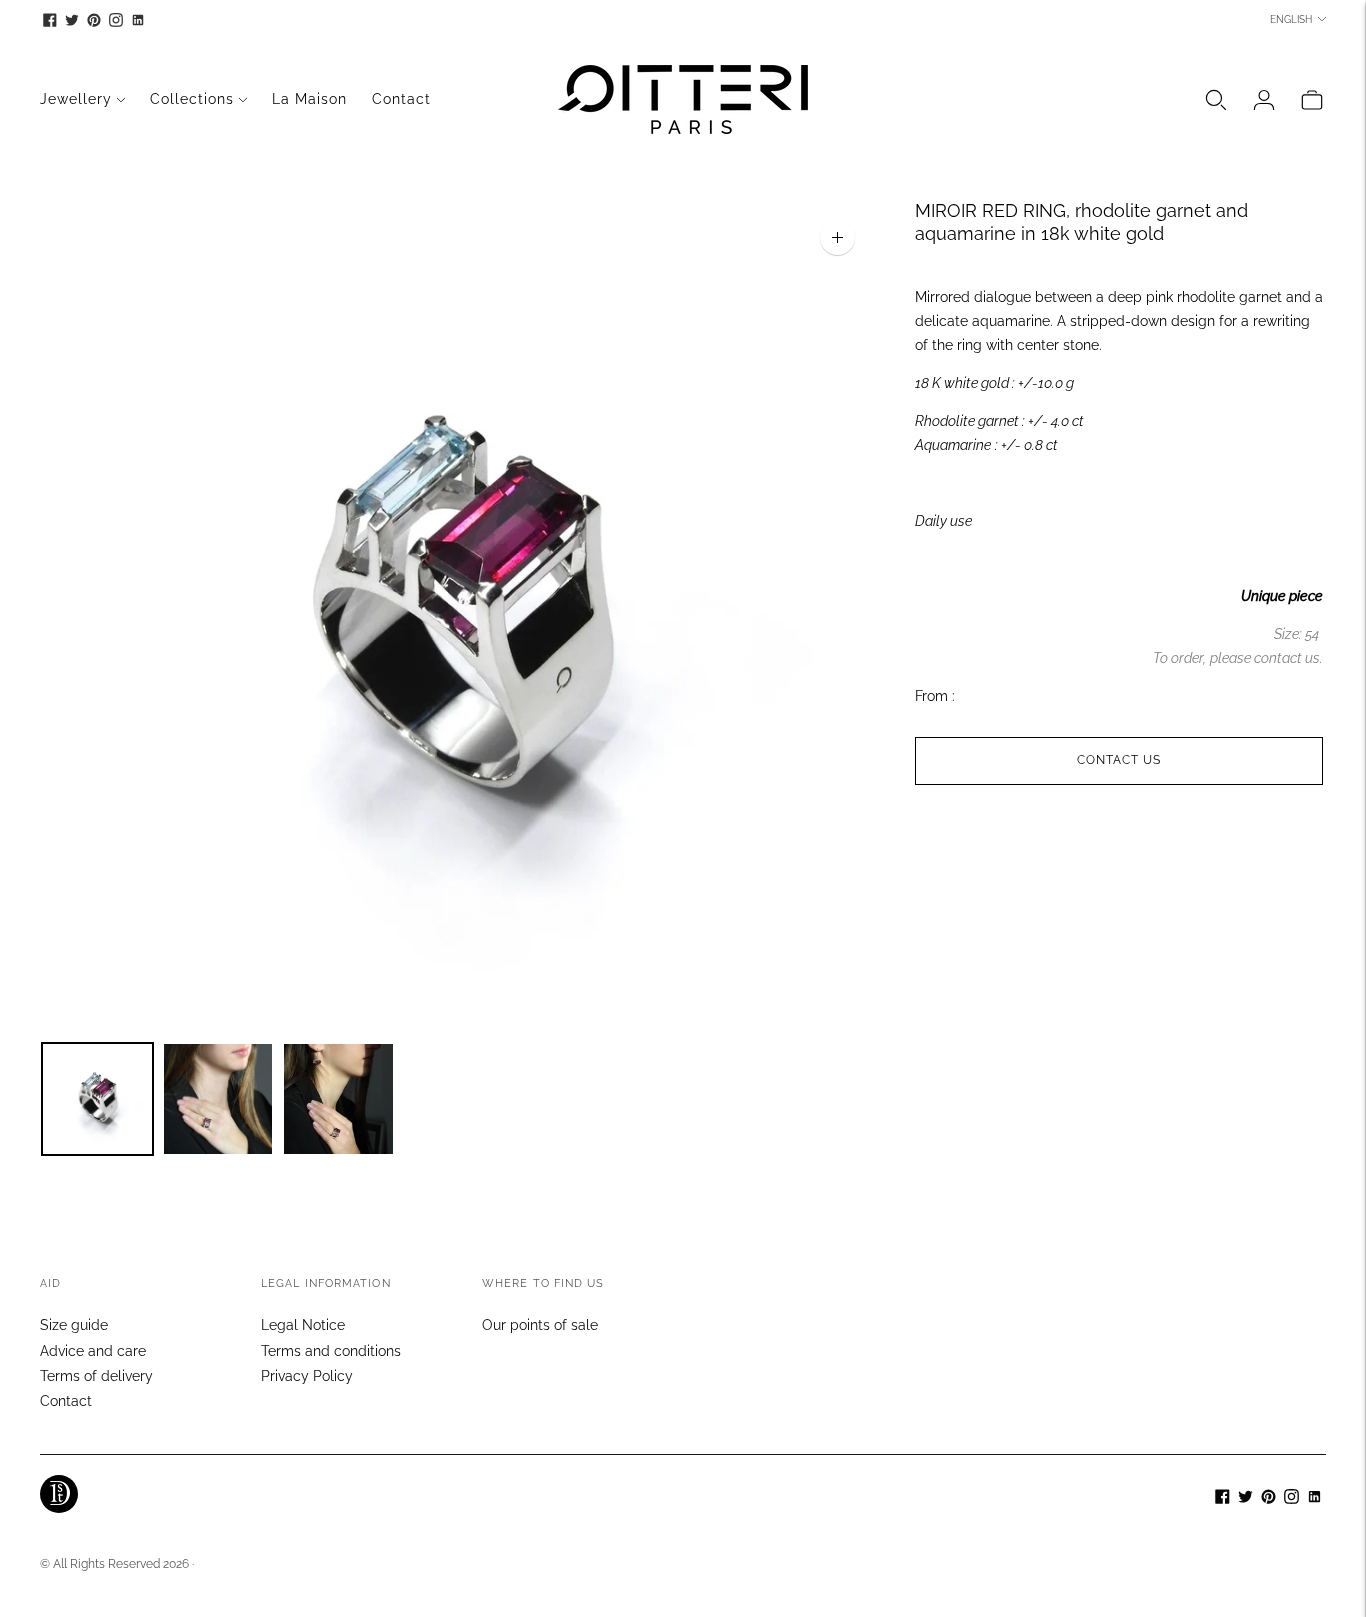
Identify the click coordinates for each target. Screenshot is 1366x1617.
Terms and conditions (331, 1351)
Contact (401, 99)
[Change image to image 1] (97, 1099)
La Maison (309, 99)
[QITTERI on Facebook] (50, 20)
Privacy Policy (307, 1376)
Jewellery (76, 99)
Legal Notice (303, 1325)
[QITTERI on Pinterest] (94, 20)
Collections (192, 99)
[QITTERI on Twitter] (72, 20)
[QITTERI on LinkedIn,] (138, 20)
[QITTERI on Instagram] (116, 20)
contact (1278, 658)
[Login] (1264, 100)
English (1291, 19)
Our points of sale (540, 1325)
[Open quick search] (1216, 100)
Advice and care (93, 1351)
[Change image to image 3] (338, 1099)
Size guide (74, 1325)
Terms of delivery (96, 1376)
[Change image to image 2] (218, 1099)
